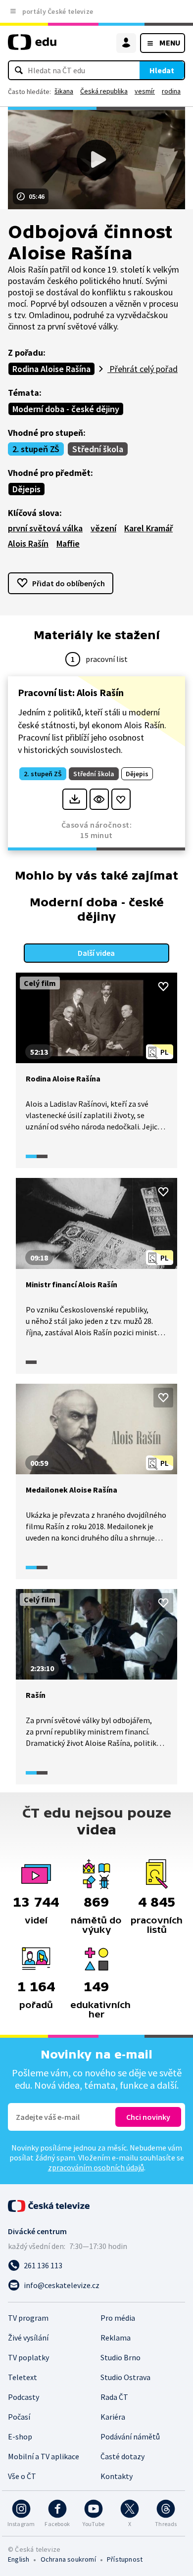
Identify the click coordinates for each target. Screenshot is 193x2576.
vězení (103, 528)
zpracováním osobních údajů (96, 2167)
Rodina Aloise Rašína (51, 369)
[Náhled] (99, 799)
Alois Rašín (28, 543)
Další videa (96, 953)
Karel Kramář (148, 528)
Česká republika (104, 91)
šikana (64, 91)
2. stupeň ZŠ (36, 449)
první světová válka (45, 528)
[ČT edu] (32, 46)
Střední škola (98, 449)
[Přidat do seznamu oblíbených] (121, 799)
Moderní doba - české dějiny (66, 409)
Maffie (68, 543)
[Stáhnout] (74, 799)
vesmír (145, 91)
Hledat (162, 70)
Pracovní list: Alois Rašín (71, 692)
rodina (171, 91)
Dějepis (26, 489)
